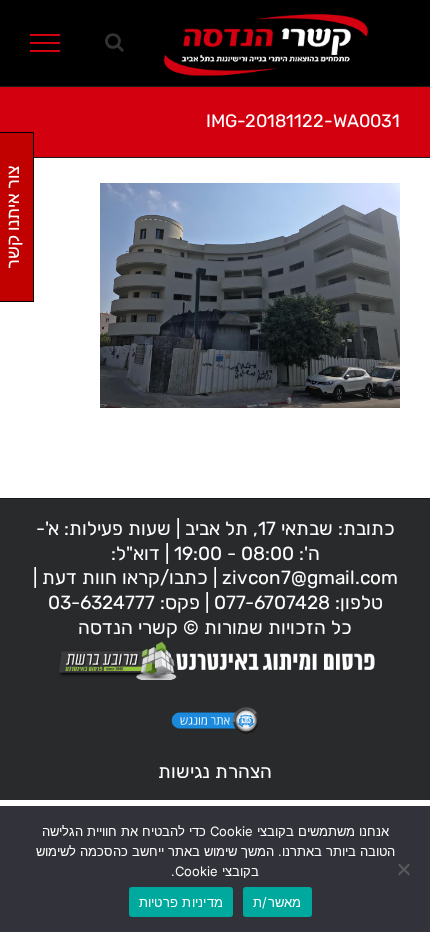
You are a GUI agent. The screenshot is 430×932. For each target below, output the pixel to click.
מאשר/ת (277, 902)
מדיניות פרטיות (181, 902)
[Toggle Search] (114, 42)
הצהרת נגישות (215, 771)
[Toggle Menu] (45, 43)
